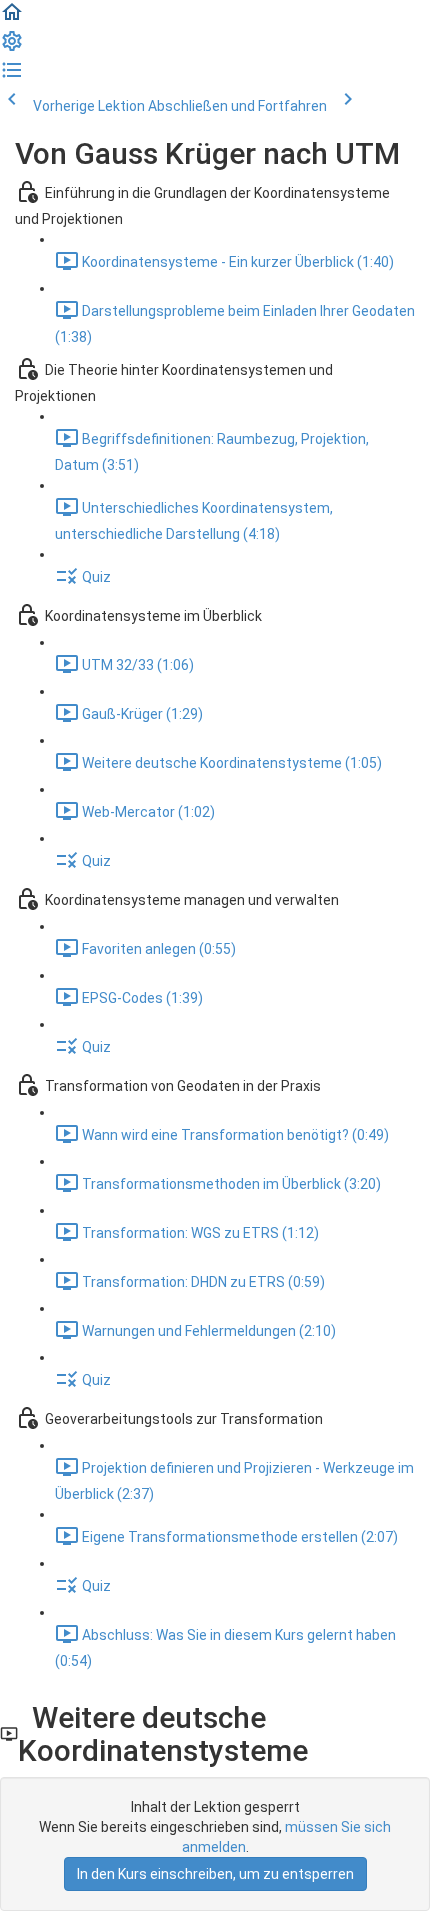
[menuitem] (12, 48)
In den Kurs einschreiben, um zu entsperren (215, 1874)
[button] (12, 19)
